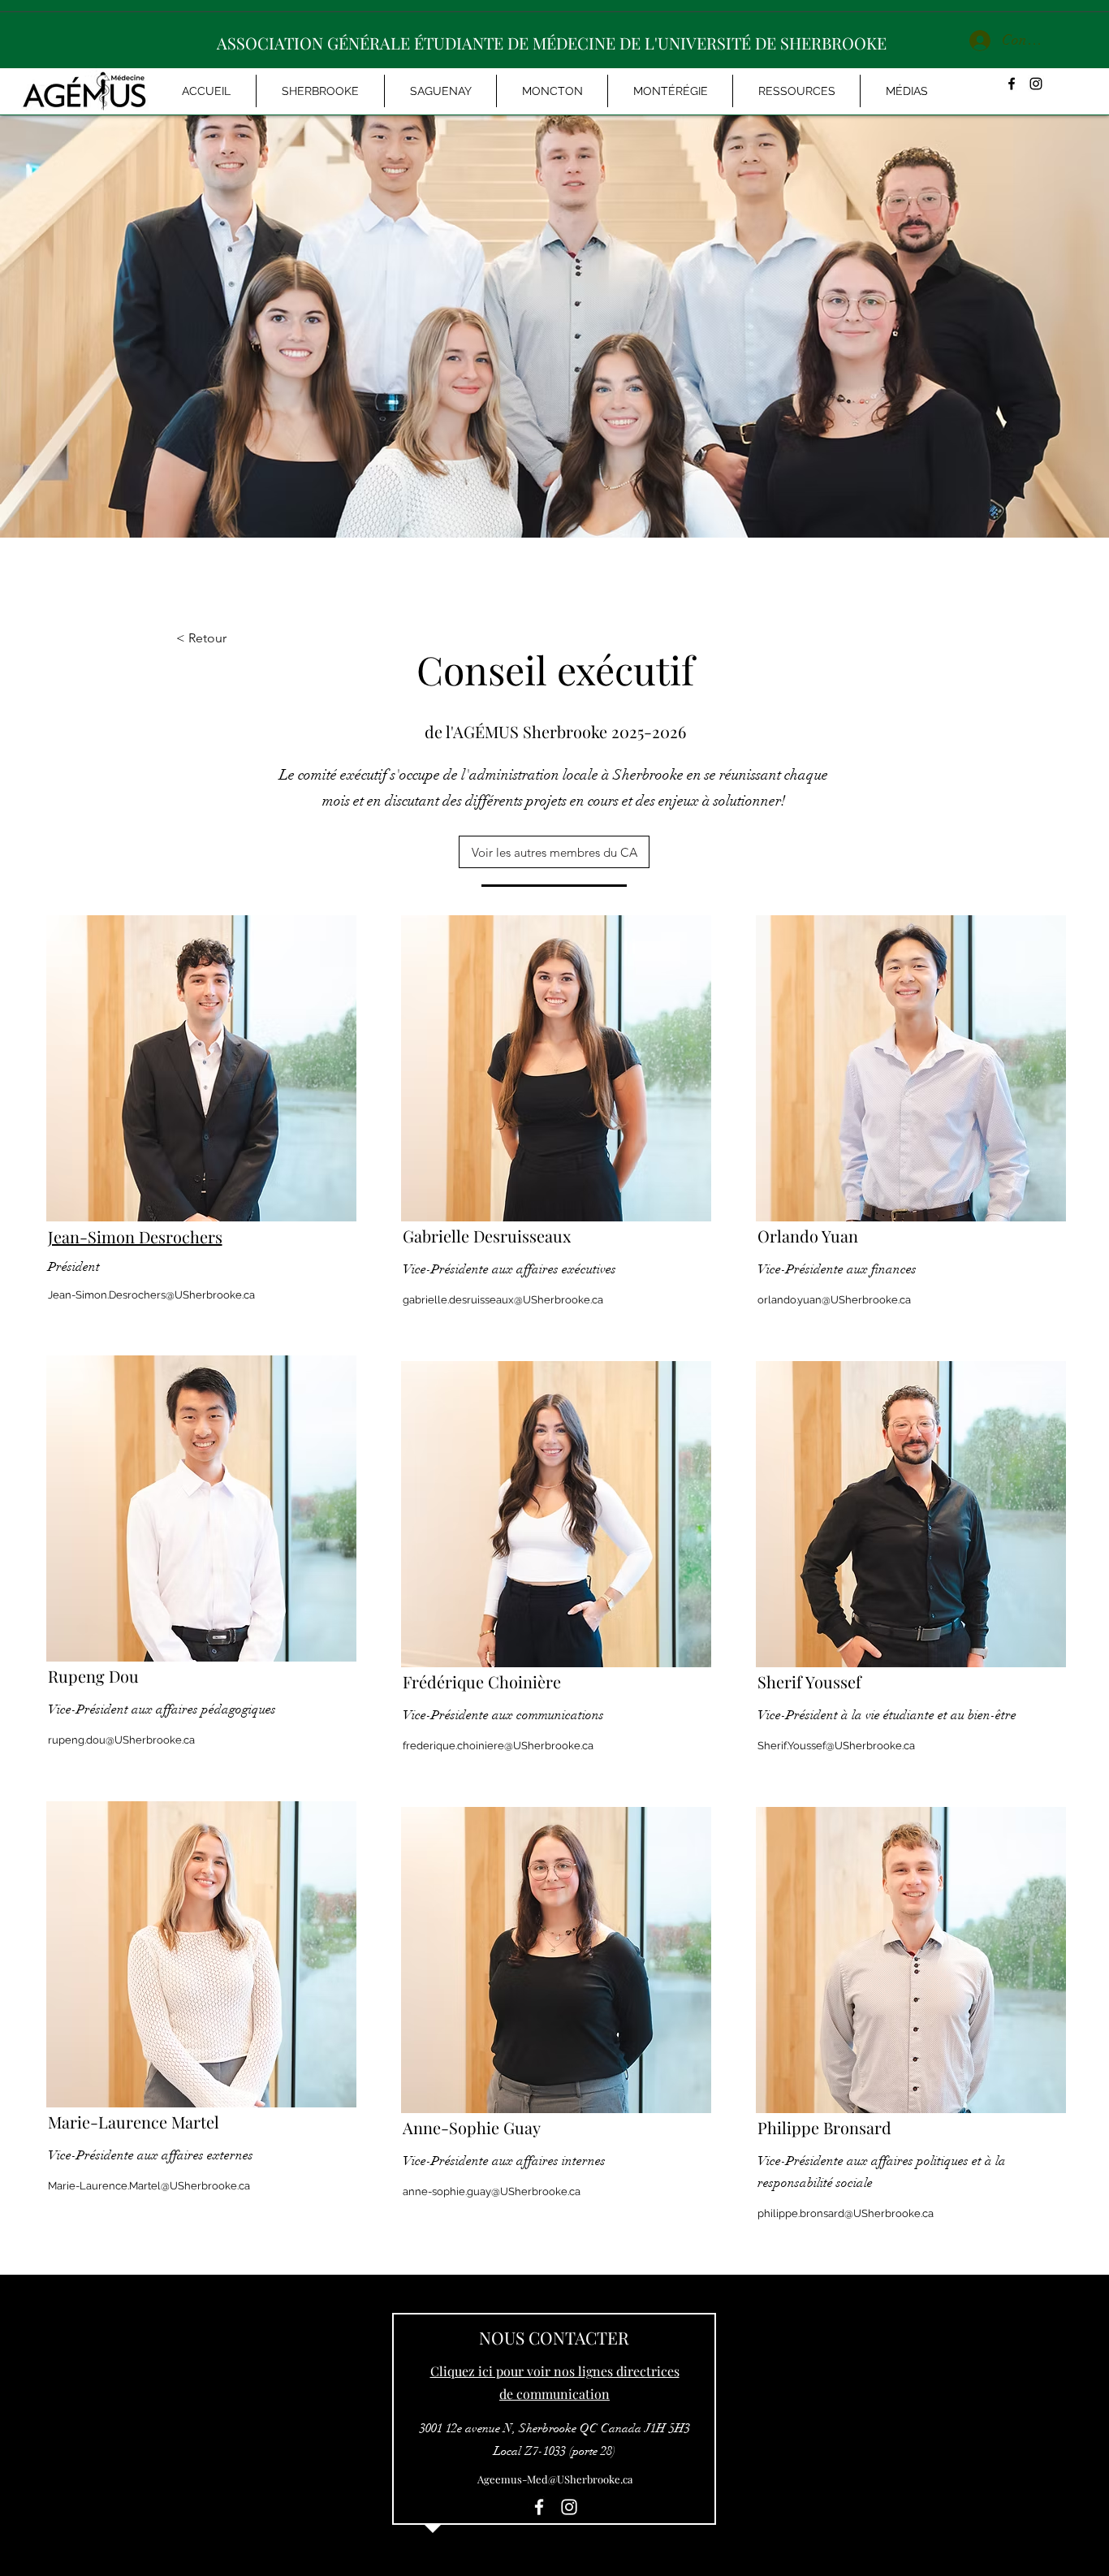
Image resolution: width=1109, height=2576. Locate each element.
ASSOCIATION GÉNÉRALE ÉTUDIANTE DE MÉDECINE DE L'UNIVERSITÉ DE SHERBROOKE (552, 43)
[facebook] (1012, 84)
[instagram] (1036, 84)
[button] (906, 91)
